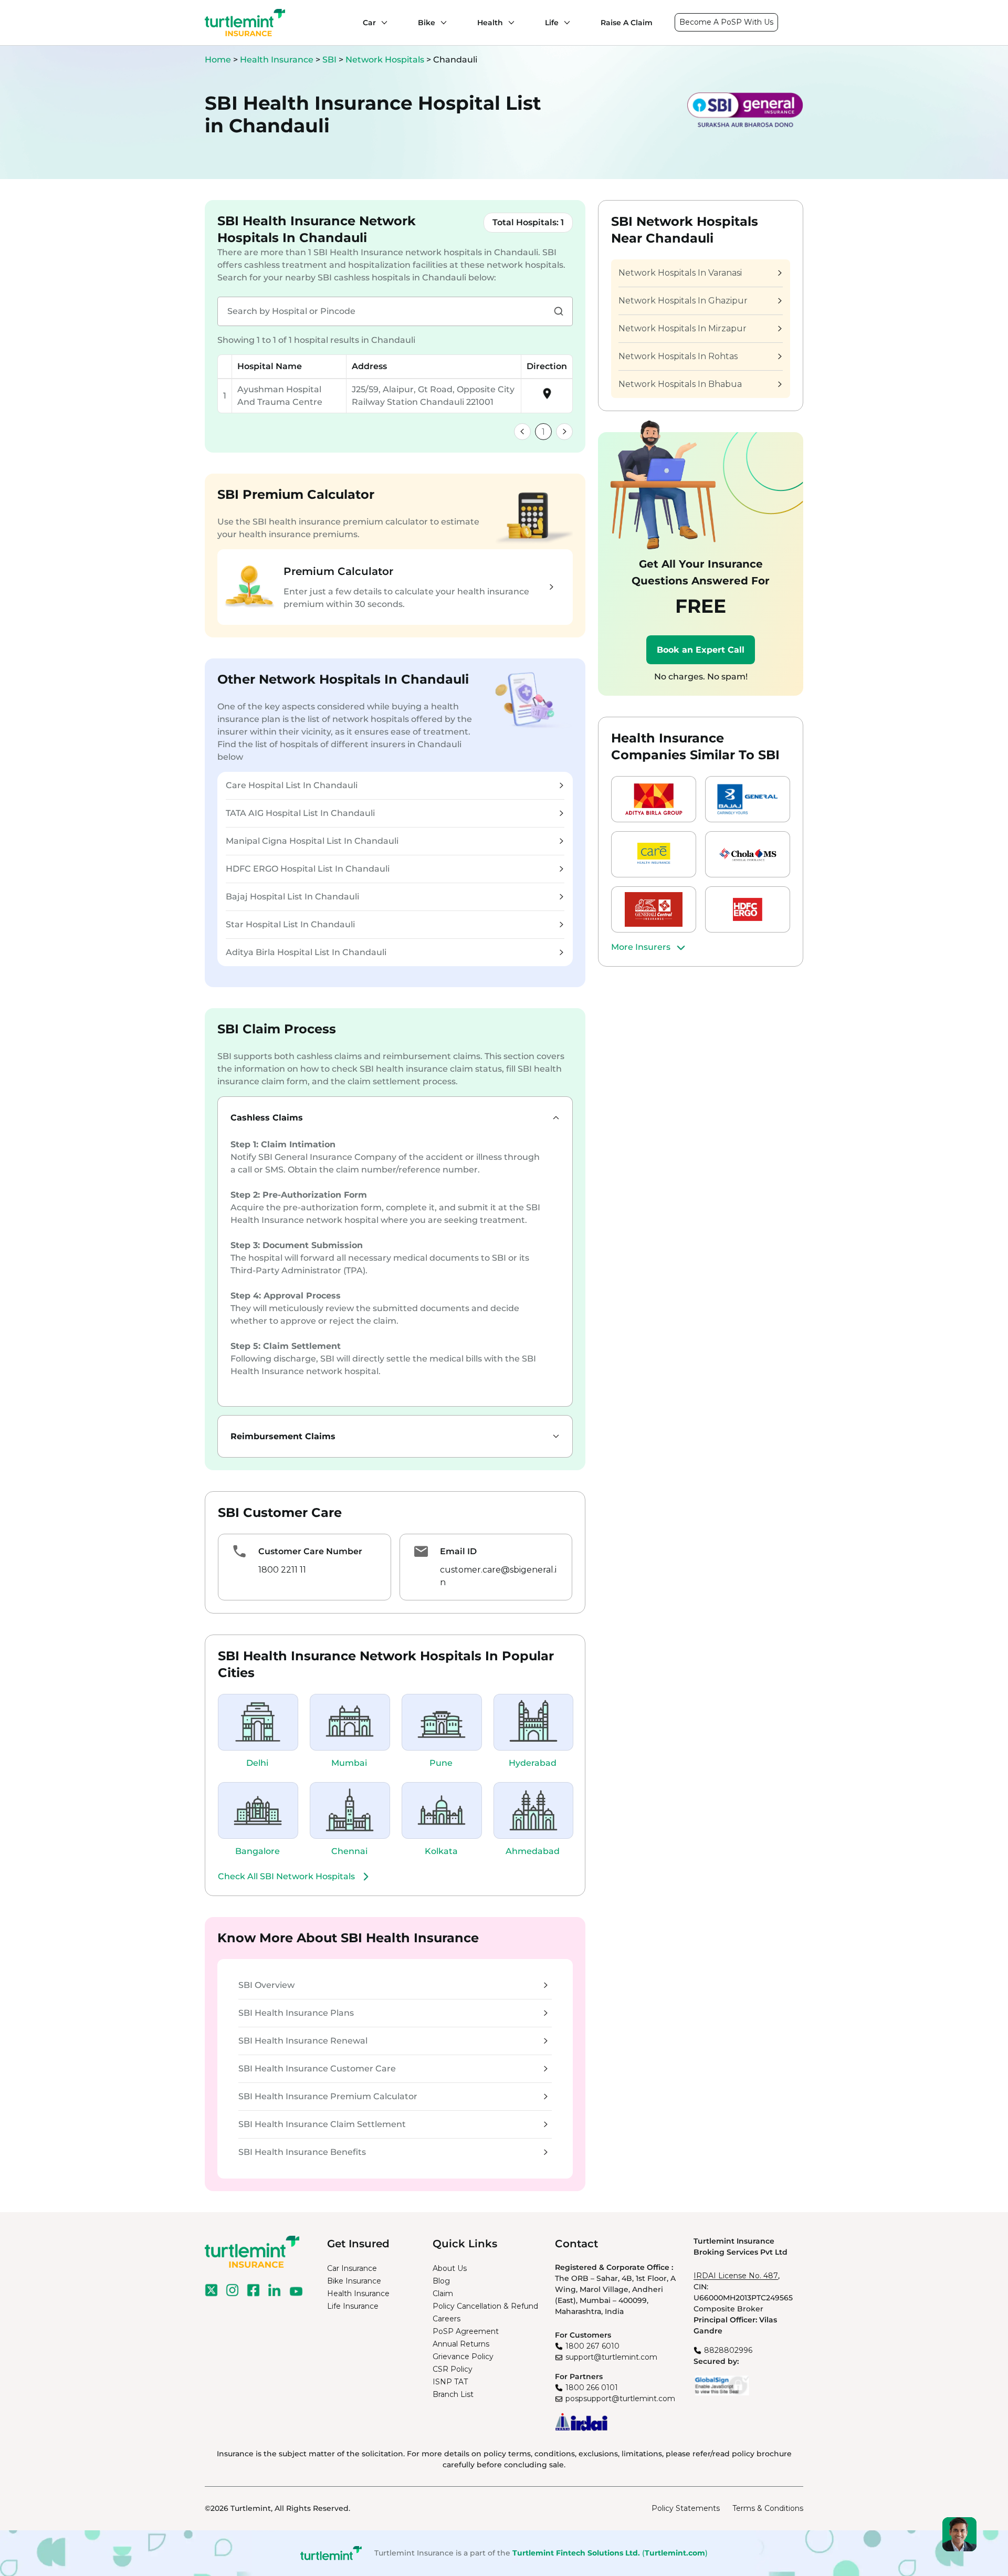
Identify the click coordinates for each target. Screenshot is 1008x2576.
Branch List (453, 2394)
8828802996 (728, 2350)
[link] (522, 432)
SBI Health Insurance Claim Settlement (322, 2124)
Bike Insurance (354, 2281)
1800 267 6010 (592, 2346)
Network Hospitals (386, 60)
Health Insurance (277, 60)
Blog (441, 2281)
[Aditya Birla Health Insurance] (654, 799)
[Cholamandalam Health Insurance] (748, 854)
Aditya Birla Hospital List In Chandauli (306, 952)
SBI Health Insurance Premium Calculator (328, 2096)
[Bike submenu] (441, 23)
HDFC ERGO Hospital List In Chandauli (308, 869)
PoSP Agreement (466, 2331)
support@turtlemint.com (611, 2357)
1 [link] (543, 432)
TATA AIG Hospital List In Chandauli (300, 813)
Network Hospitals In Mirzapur (682, 328)
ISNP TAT (450, 2382)
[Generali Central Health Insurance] (654, 909)
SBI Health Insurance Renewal (303, 2041)
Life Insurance (353, 2306)
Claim (443, 2294)
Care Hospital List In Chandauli (292, 785)
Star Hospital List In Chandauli (290, 924)
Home (218, 60)
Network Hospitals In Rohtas (678, 356)
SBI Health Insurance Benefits (302, 2152)
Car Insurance (352, 2268)
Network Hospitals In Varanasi (680, 273)
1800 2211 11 (282, 1570)
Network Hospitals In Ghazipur (683, 301)
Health (490, 23)
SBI (330, 60)
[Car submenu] (382, 23)
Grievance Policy (463, 2357)
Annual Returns (461, 2344)
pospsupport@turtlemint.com (620, 2399)
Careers (447, 2319)
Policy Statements (686, 2508)
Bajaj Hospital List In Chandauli (292, 897)
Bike (427, 23)
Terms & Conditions (768, 2508)
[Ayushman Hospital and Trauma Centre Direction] (547, 397)
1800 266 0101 (592, 2387)
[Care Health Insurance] (654, 854)
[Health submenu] (509, 23)
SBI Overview (266, 1985)
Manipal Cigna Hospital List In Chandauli (312, 841)
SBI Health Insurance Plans (296, 2013)
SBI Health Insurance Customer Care (317, 2069)
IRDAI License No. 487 (736, 2276)
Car (369, 23)
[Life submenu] (564, 23)
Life (552, 23)
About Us (450, 2268)
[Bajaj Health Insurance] (748, 799)
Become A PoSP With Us (726, 22)
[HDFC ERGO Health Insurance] (748, 909)
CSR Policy (453, 2369)
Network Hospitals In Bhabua (680, 384)
